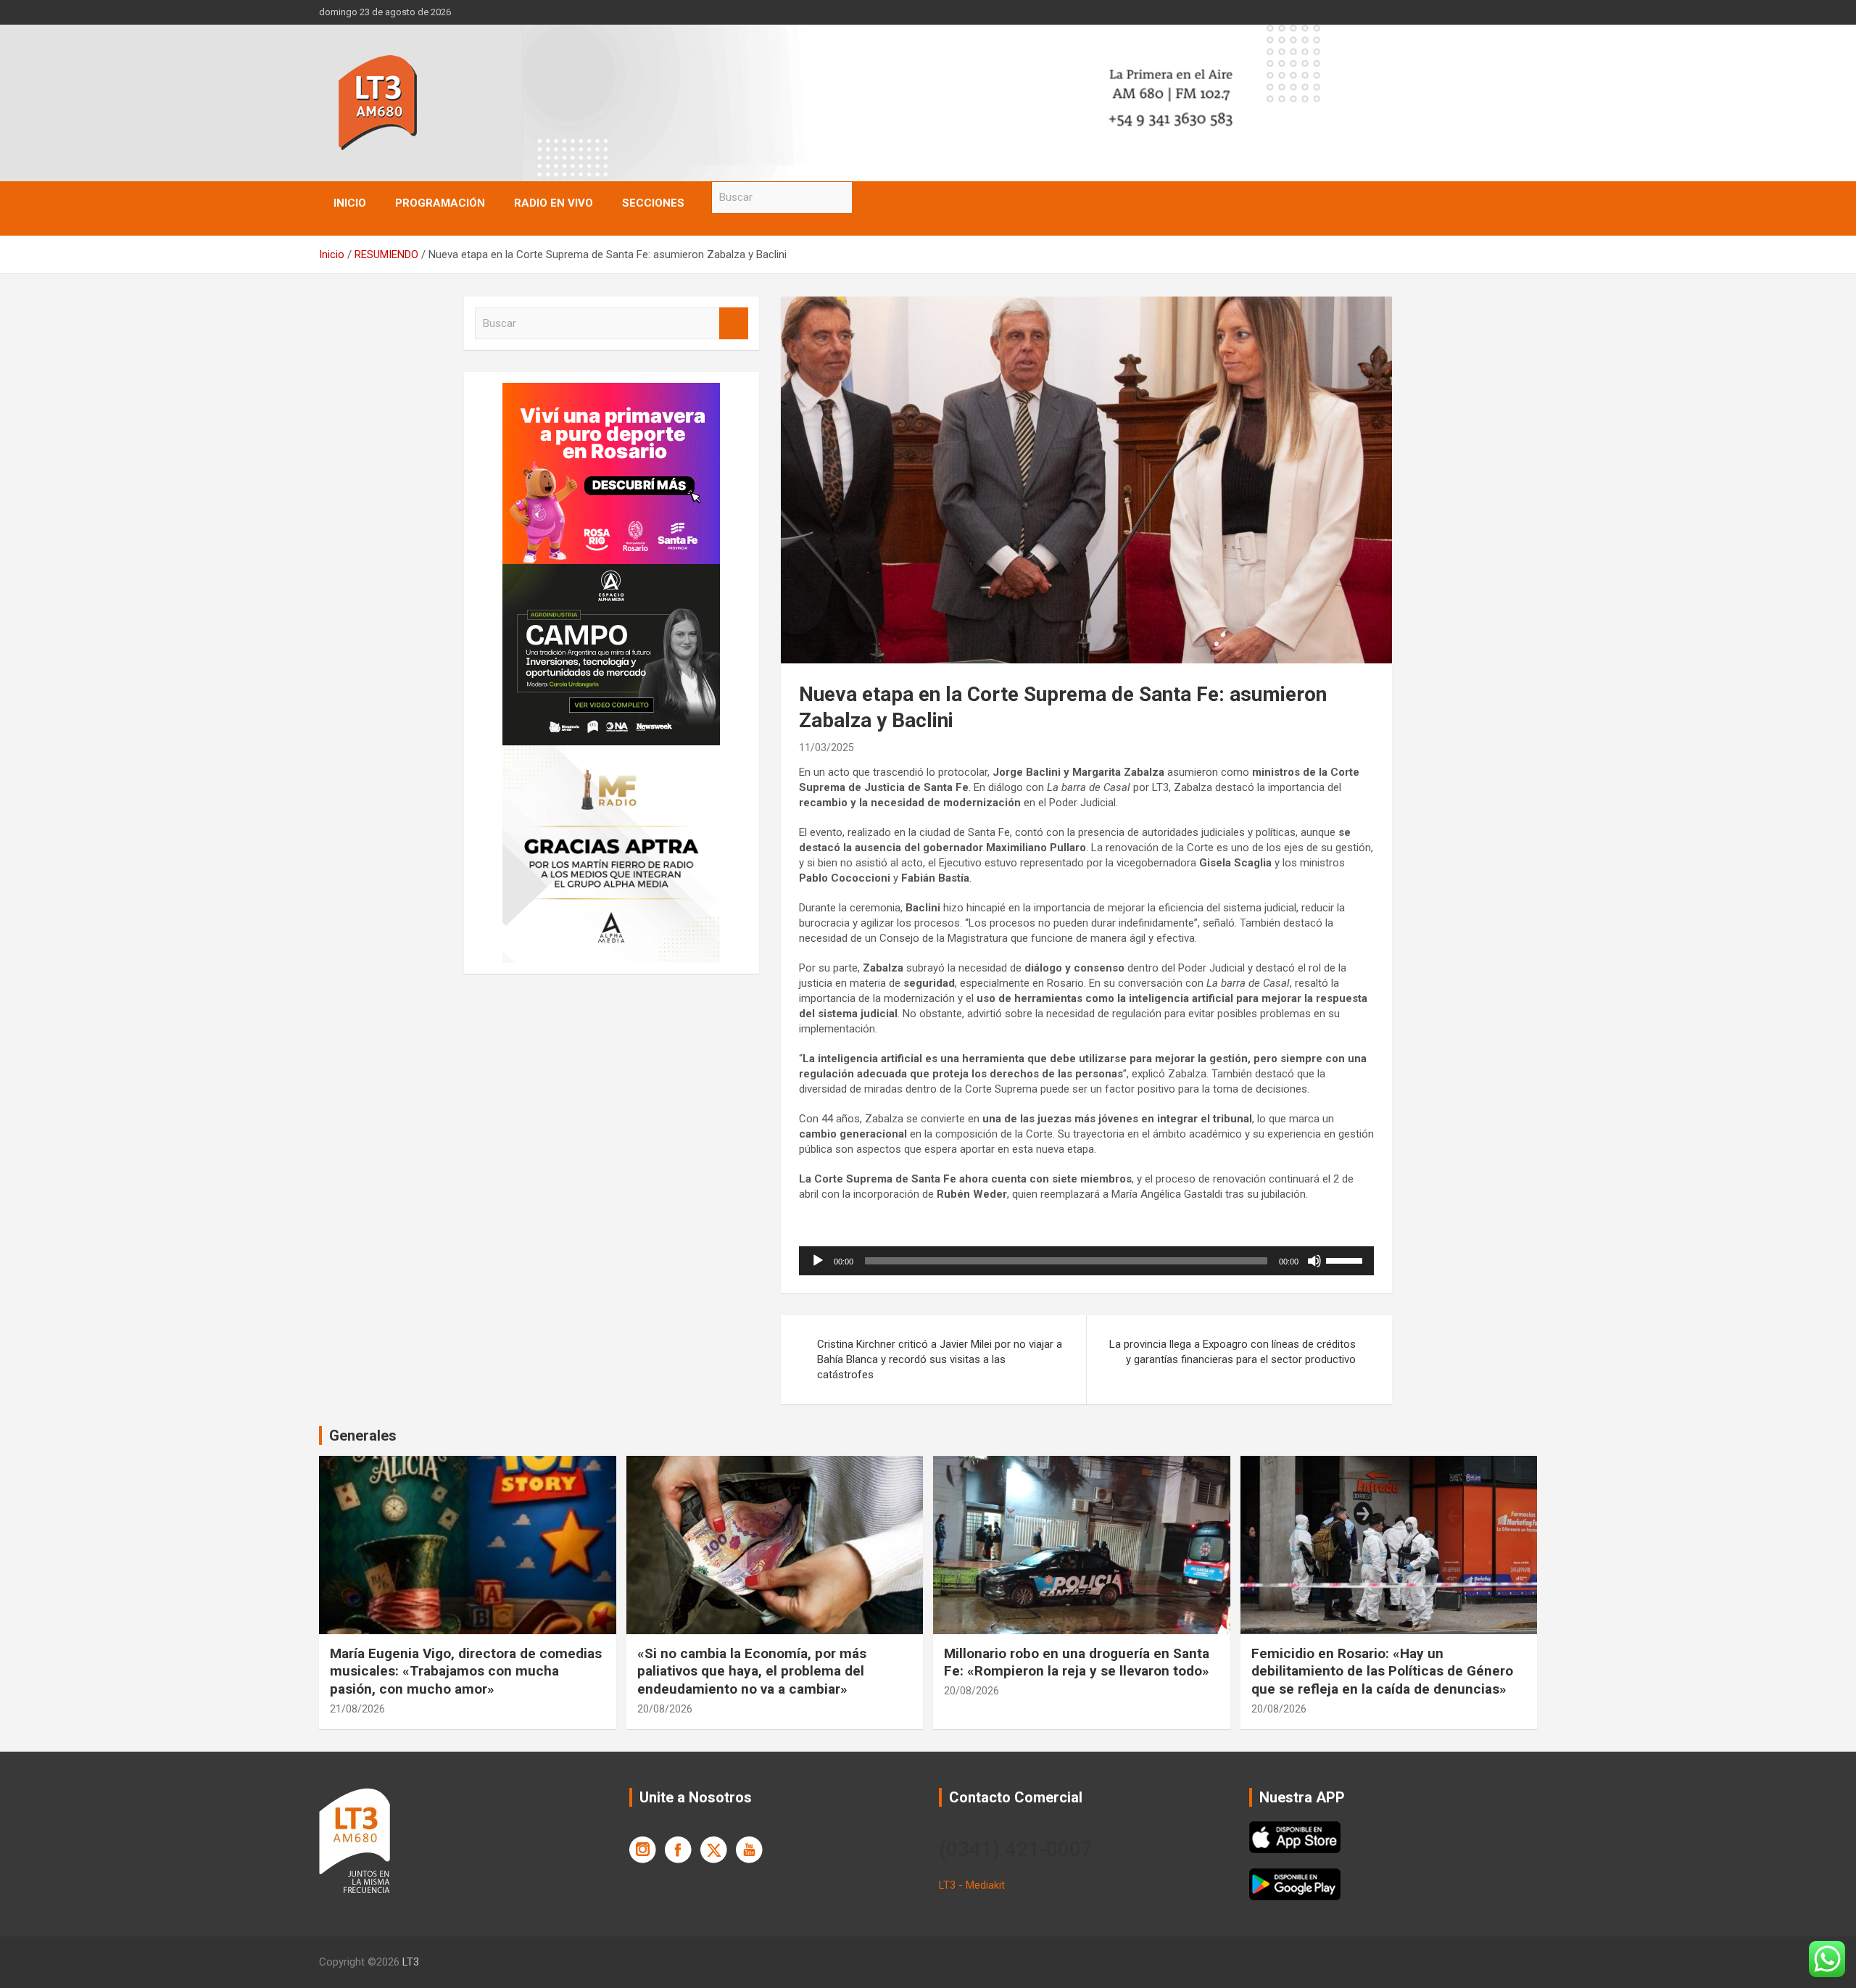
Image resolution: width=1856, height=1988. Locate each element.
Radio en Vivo (554, 203)
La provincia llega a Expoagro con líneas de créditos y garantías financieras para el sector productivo (1232, 1352)
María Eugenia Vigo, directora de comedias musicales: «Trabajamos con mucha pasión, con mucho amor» (466, 1671)
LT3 (411, 1962)
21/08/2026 (357, 1709)
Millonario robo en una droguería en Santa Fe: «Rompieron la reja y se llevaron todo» (1077, 1662)
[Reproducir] (818, 1261)
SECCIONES (653, 203)
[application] (1086, 1261)
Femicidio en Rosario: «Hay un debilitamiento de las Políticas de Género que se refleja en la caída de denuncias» (1382, 1671)
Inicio (350, 203)
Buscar (866, 198)
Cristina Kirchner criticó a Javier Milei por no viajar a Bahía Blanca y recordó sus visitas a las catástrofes (940, 1359)
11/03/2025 (826, 747)
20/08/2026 (665, 1709)
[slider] (1346, 1259)
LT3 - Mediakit (972, 1885)
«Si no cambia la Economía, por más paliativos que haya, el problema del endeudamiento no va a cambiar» (752, 1671)
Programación (440, 203)
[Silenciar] (1314, 1261)
